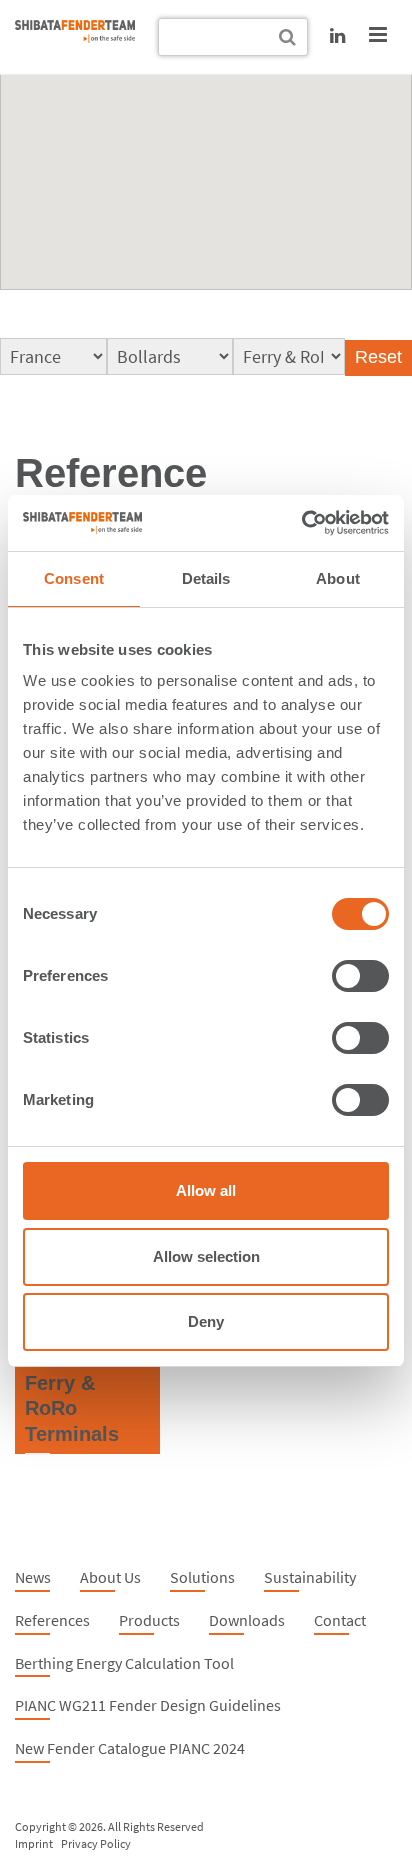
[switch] (360, 976)
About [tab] (338, 578)
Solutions (202, 1577)
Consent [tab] (74, 578)
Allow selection (206, 1256)
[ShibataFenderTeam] (75, 36)
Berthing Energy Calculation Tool (124, 1663)
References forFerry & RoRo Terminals (78, 1382)
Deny (206, 1321)
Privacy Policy (96, 1843)
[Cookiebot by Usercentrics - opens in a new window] (301, 523)
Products (149, 1620)
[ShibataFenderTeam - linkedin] (337, 35)
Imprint (34, 1843)
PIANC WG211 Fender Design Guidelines (148, 1705)
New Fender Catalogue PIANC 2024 (130, 1748)
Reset (378, 357)
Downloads (247, 1620)
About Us (110, 1577)
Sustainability (310, 1577)
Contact (340, 1620)
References (52, 1620)
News (33, 1577)
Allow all (206, 1190)
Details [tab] (206, 578)
